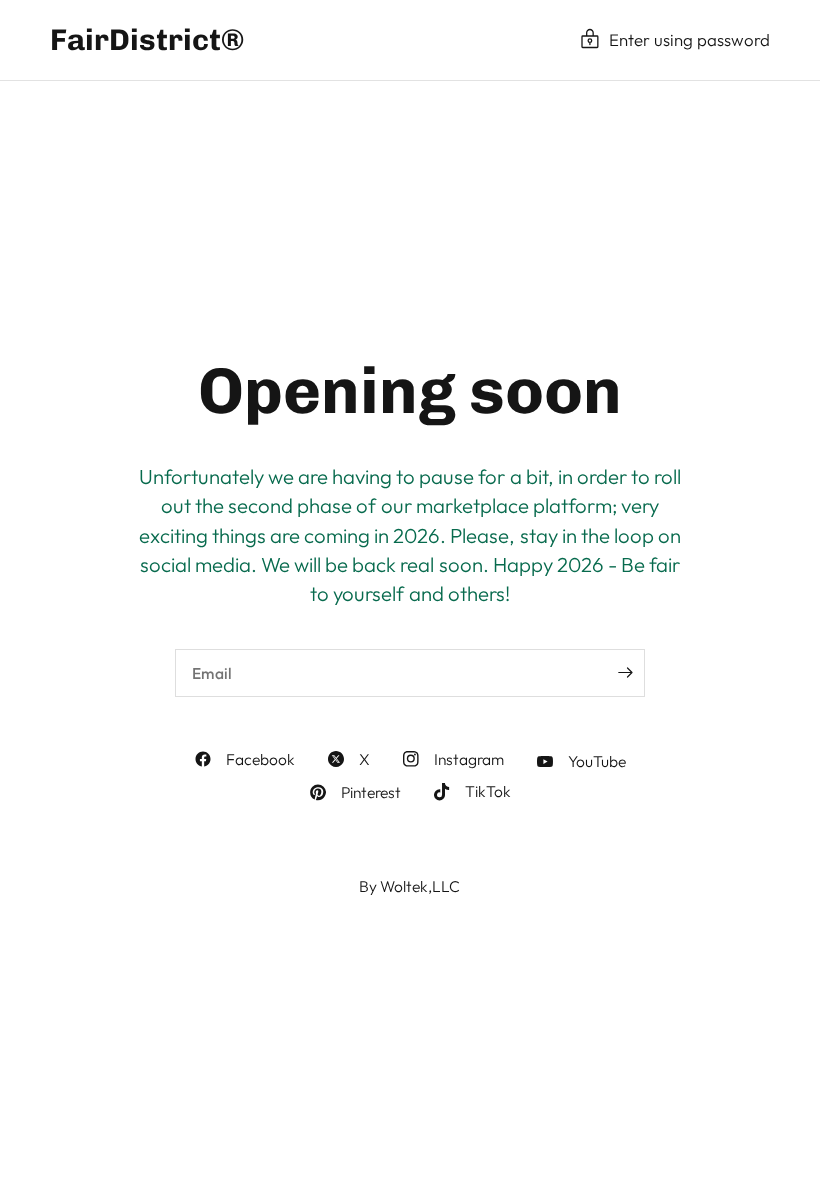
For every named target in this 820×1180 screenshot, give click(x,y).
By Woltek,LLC (409, 886)
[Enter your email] (625, 673)
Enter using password (689, 39)
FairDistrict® (147, 40)
